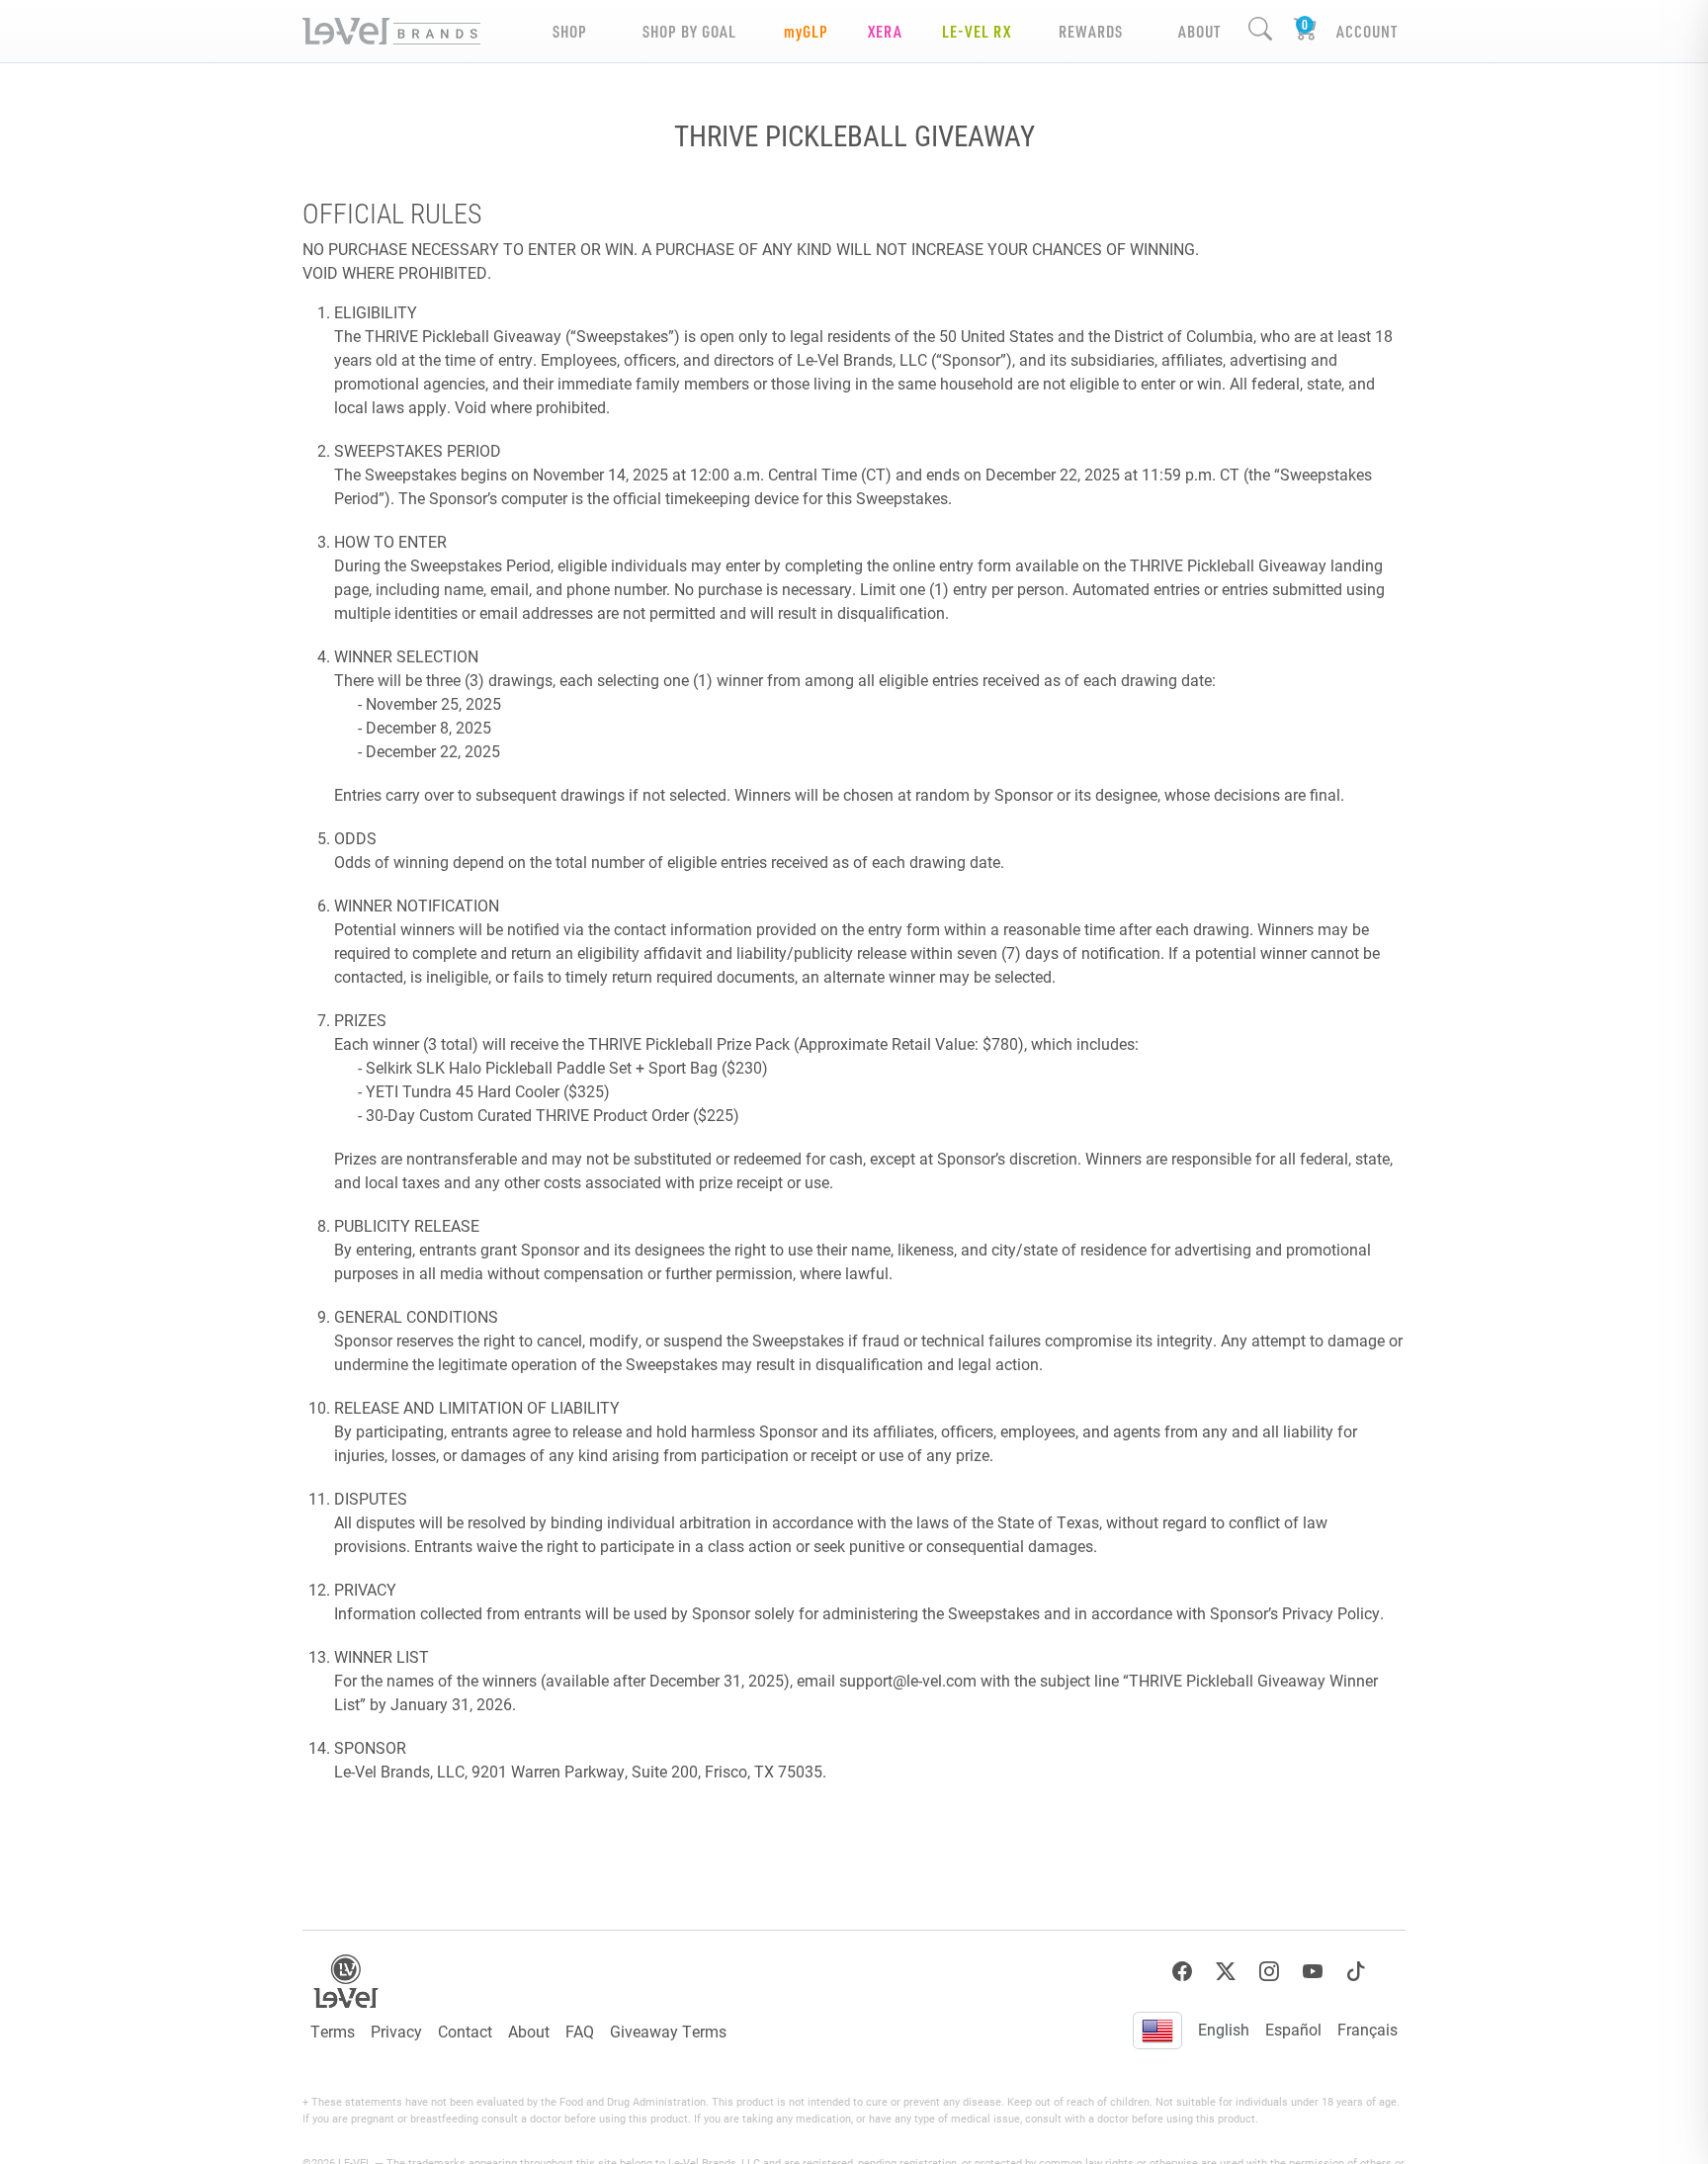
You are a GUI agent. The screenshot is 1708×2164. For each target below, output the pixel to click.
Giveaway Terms (668, 2031)
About (529, 2031)
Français (1367, 2029)
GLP (806, 31)
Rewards (1091, 31)
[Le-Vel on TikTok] (1356, 1972)
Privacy (396, 2031)
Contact (465, 2031)
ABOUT (1199, 31)
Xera (885, 31)
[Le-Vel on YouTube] (1313, 1972)
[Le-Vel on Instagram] (1269, 1972)
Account (1367, 31)
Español (1293, 2029)
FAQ (580, 2031)
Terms (333, 2031)
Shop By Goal (689, 31)
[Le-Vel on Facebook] (1182, 1972)
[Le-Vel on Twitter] (1226, 1972)
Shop (570, 31)
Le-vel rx (977, 31)
